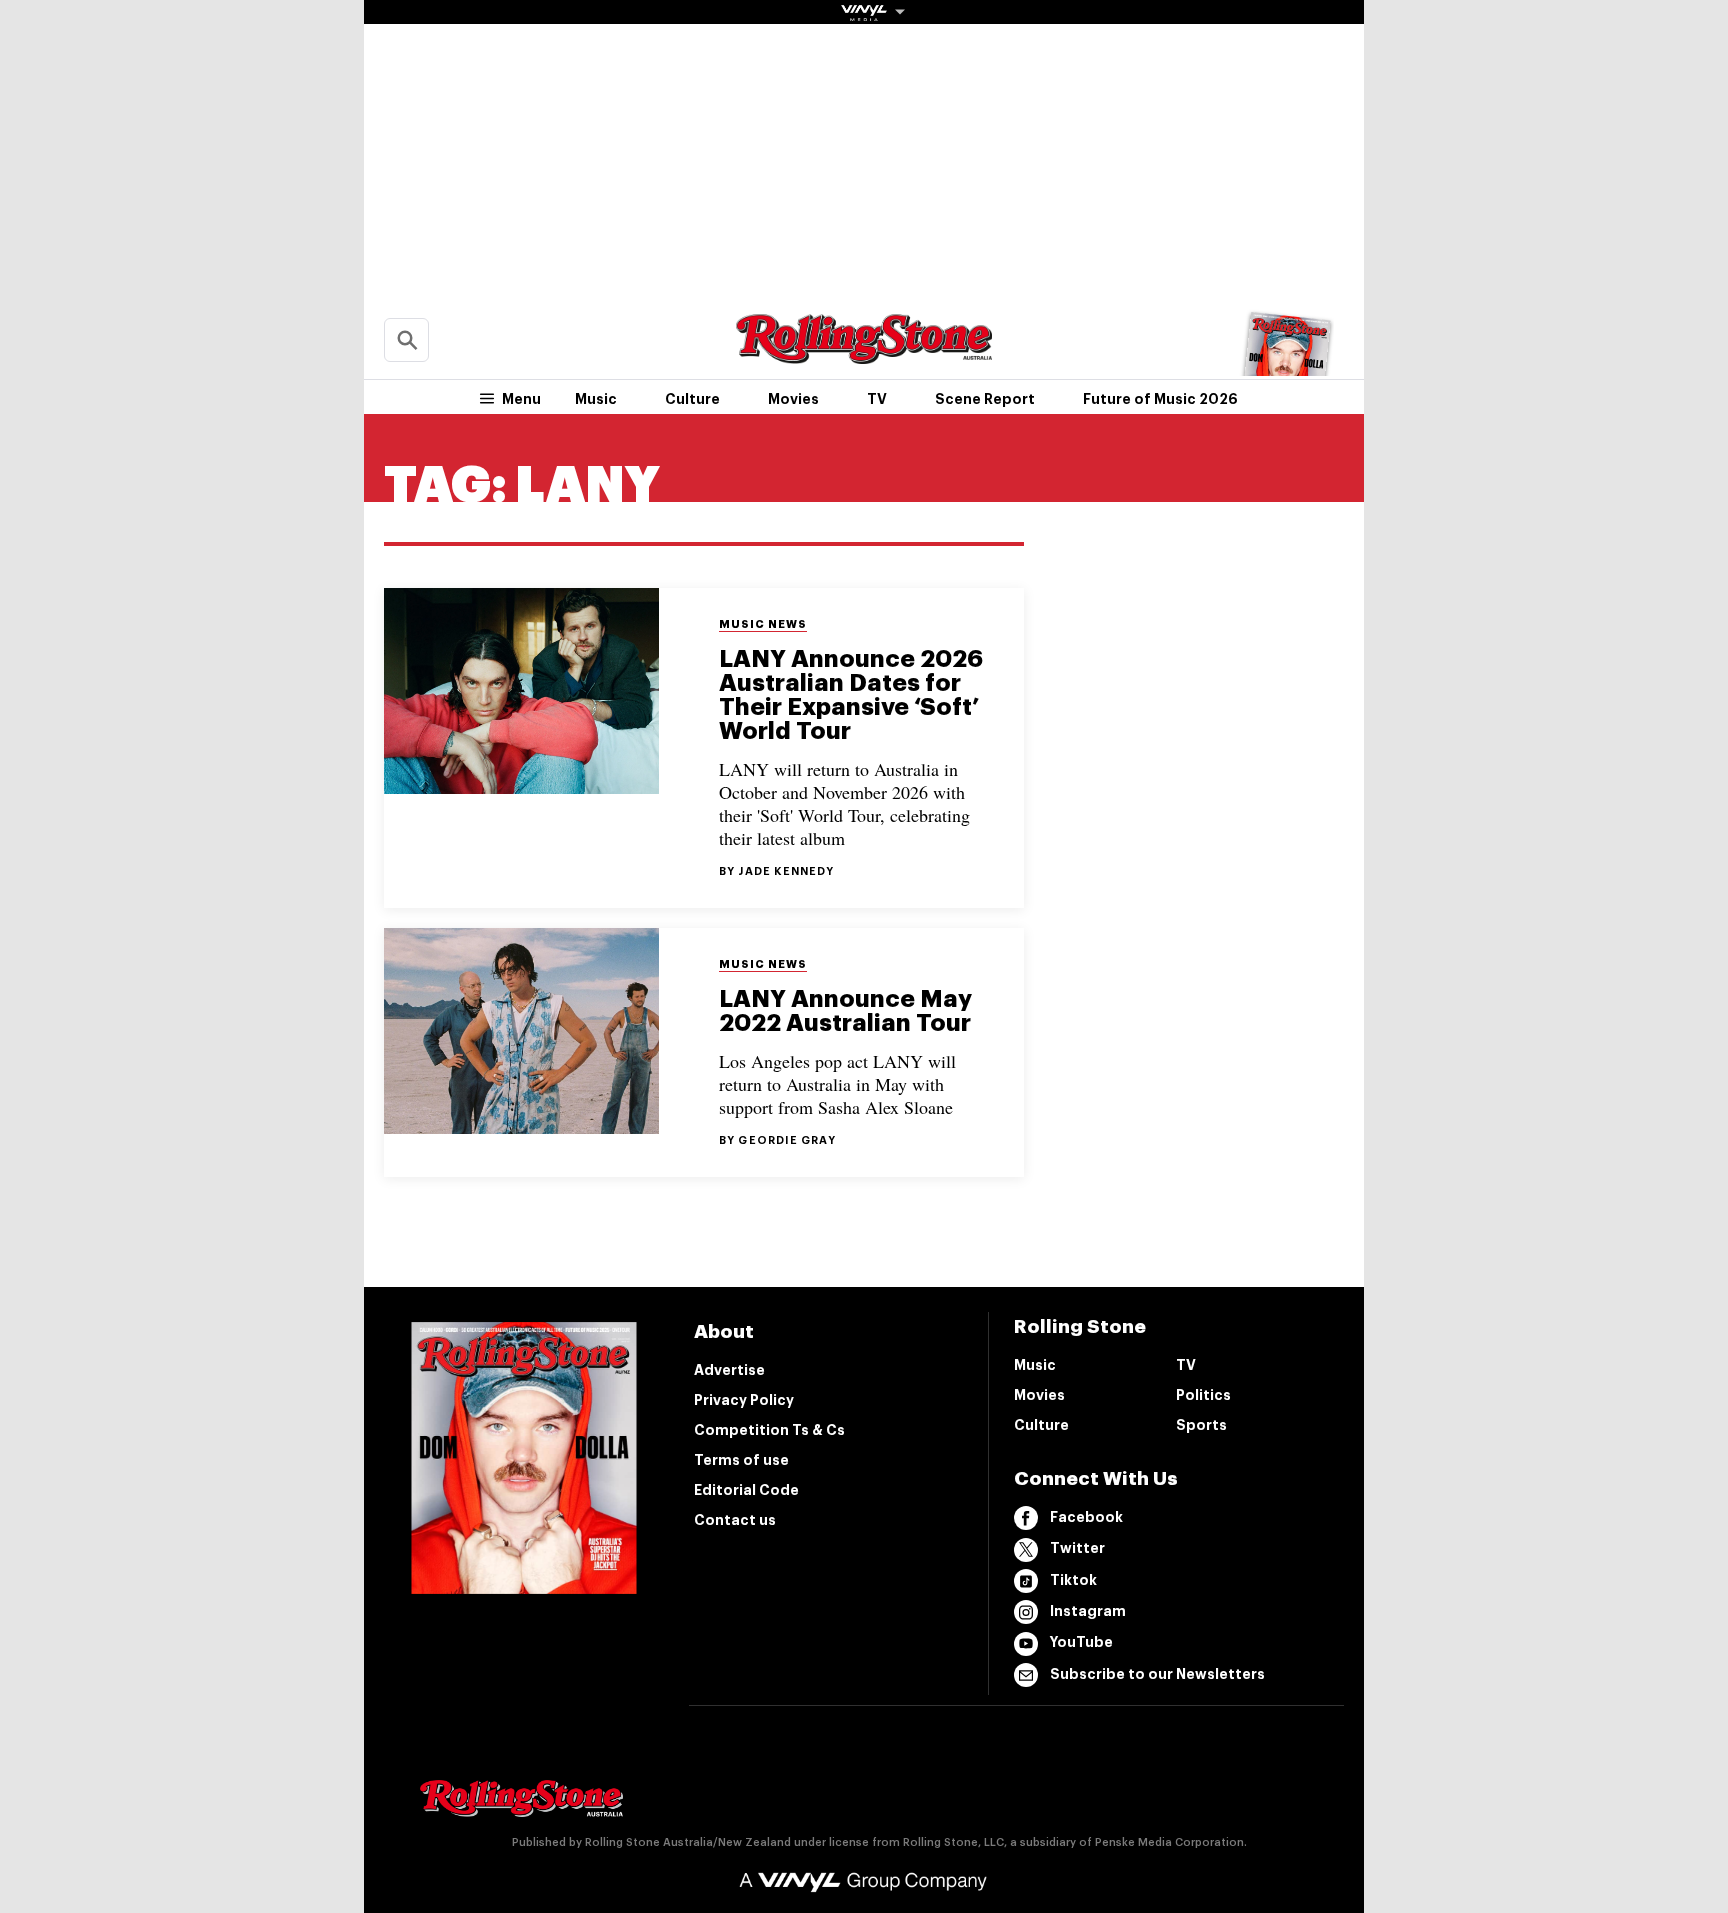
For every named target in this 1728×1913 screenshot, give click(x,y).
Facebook (1086, 1517)
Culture (692, 399)
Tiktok (1073, 1580)
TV (877, 399)
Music (596, 399)
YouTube (1081, 1642)
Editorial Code (746, 1490)
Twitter (1077, 1548)
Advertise (729, 1370)
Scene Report (985, 399)
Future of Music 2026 (1160, 399)
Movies (793, 399)
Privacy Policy (744, 1400)
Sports (1201, 1425)
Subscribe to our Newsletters (1157, 1674)
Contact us (735, 1520)
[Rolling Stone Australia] (864, 354)
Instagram (1088, 1611)
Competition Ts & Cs (769, 1430)
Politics (1203, 1395)
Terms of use (741, 1460)
